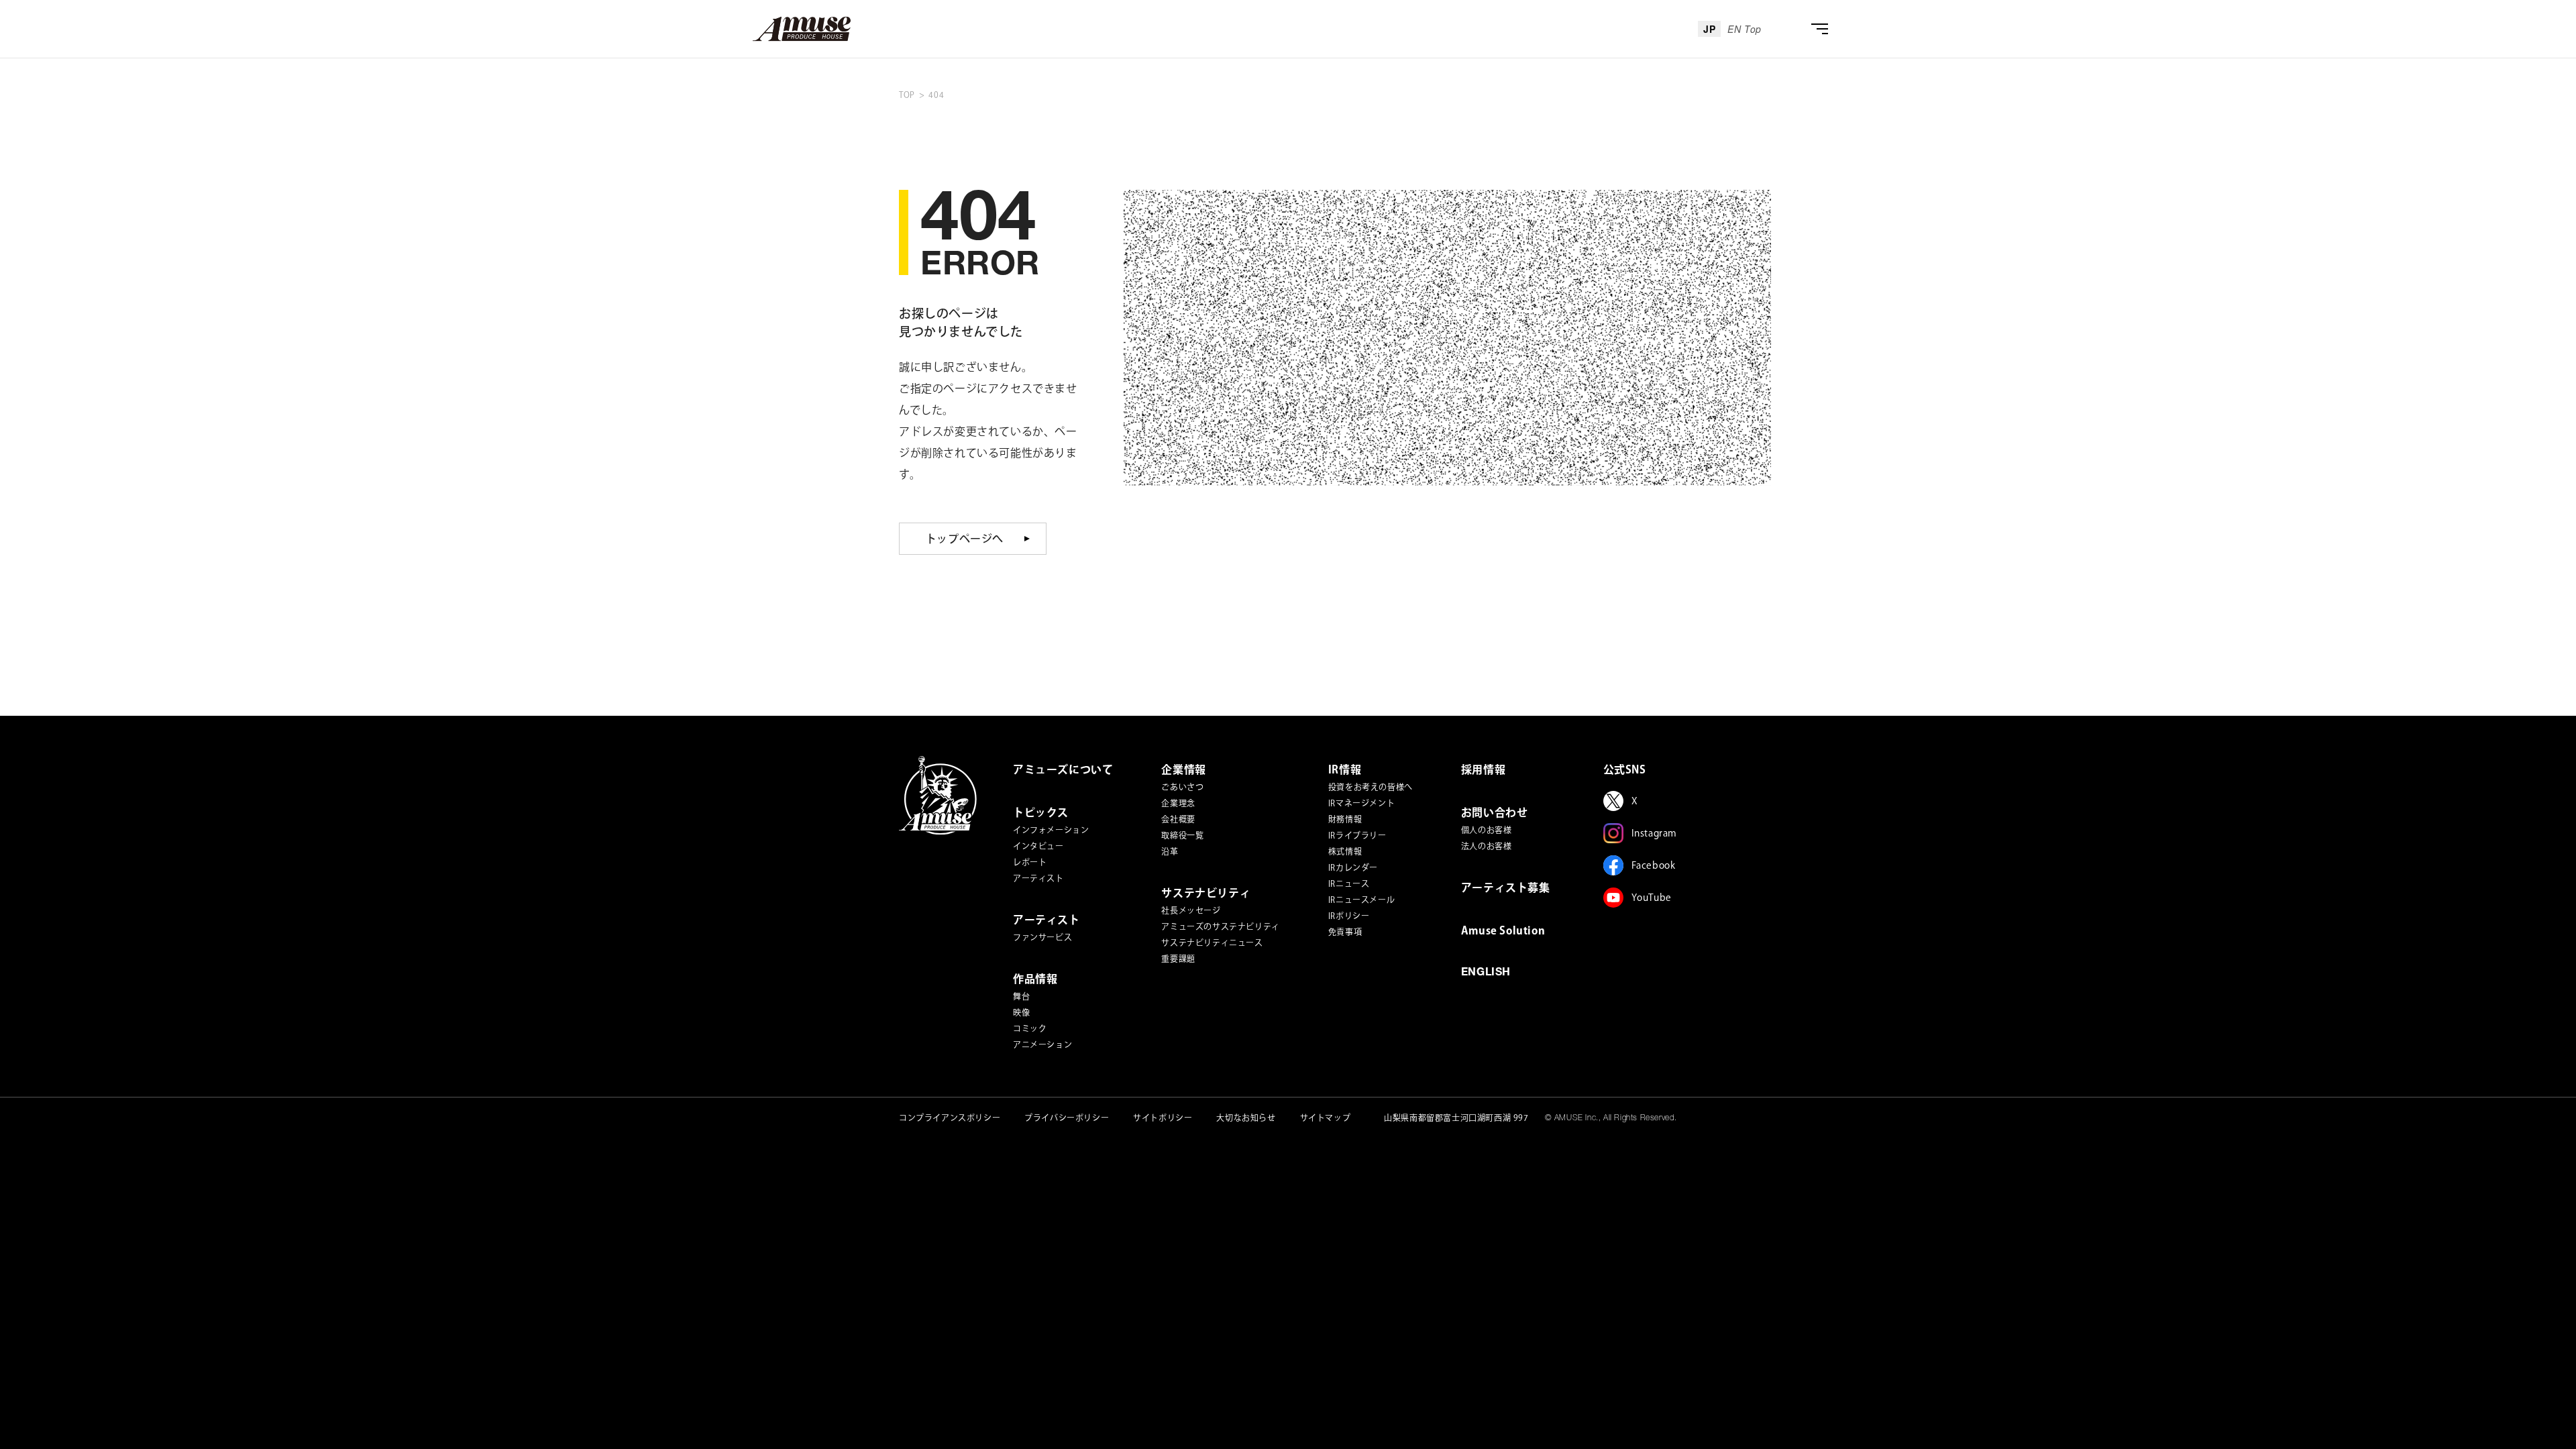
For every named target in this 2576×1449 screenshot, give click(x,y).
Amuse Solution (1503, 930)
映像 (1021, 1012)
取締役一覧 (1182, 835)
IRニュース (1349, 883)
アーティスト (1038, 878)
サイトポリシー (1163, 1118)
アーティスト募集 (1506, 888)
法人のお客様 (1487, 846)
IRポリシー (1349, 916)
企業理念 (1178, 803)
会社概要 (1178, 819)
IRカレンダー (1353, 867)
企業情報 (1183, 769)
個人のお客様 (1487, 830)
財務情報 (1345, 819)
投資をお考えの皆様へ (1371, 787)
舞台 (1021, 996)
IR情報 (1345, 769)
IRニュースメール (1361, 900)
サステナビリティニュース (1212, 943)
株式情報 (1345, 851)
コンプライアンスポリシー (950, 1118)
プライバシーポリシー (1067, 1118)
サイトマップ (1326, 1118)
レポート (1030, 862)
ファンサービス (1042, 937)
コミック (1030, 1028)
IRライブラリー (1357, 835)
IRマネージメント (1361, 803)
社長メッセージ (1191, 910)
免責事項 (1345, 932)
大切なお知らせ (1246, 1118)
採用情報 (1483, 769)
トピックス (1041, 812)
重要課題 (1178, 959)
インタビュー (1038, 846)
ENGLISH (1486, 973)
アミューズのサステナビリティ (1220, 926)
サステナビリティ (1206, 893)
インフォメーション (1051, 830)
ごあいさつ (1182, 787)
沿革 (1170, 851)
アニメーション (1042, 1044)
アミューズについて (1063, 769)
